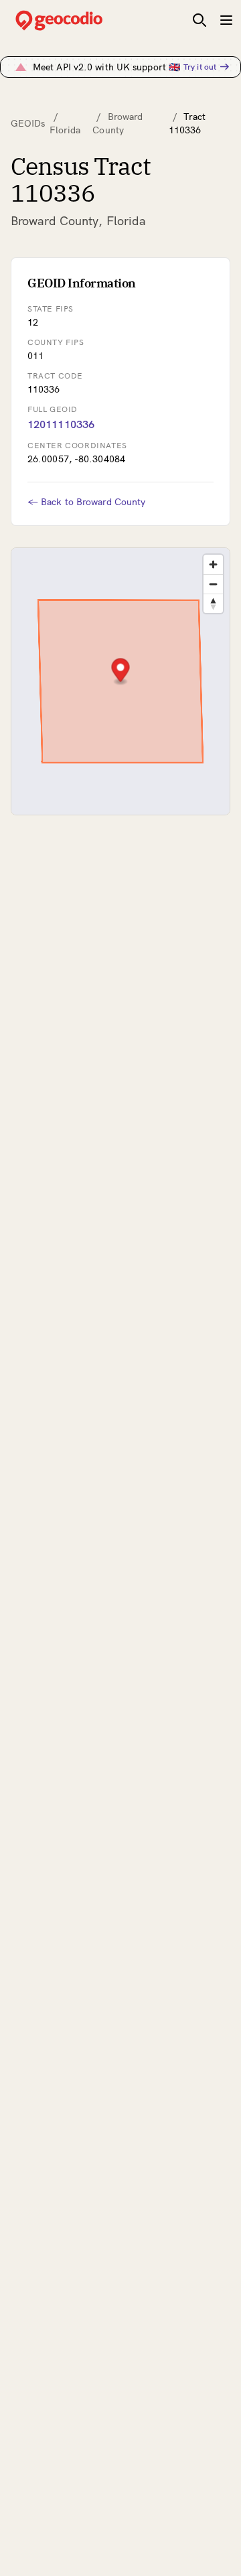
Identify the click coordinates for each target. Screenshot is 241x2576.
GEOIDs (28, 123)
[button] (121, 672)
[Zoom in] (213, 564)
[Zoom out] (213, 584)
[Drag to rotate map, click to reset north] (213, 603)
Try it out (200, 67)
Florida (65, 130)
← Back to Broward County (86, 502)
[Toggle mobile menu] (226, 20)
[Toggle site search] (199, 20)
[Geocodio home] (79, 20)
